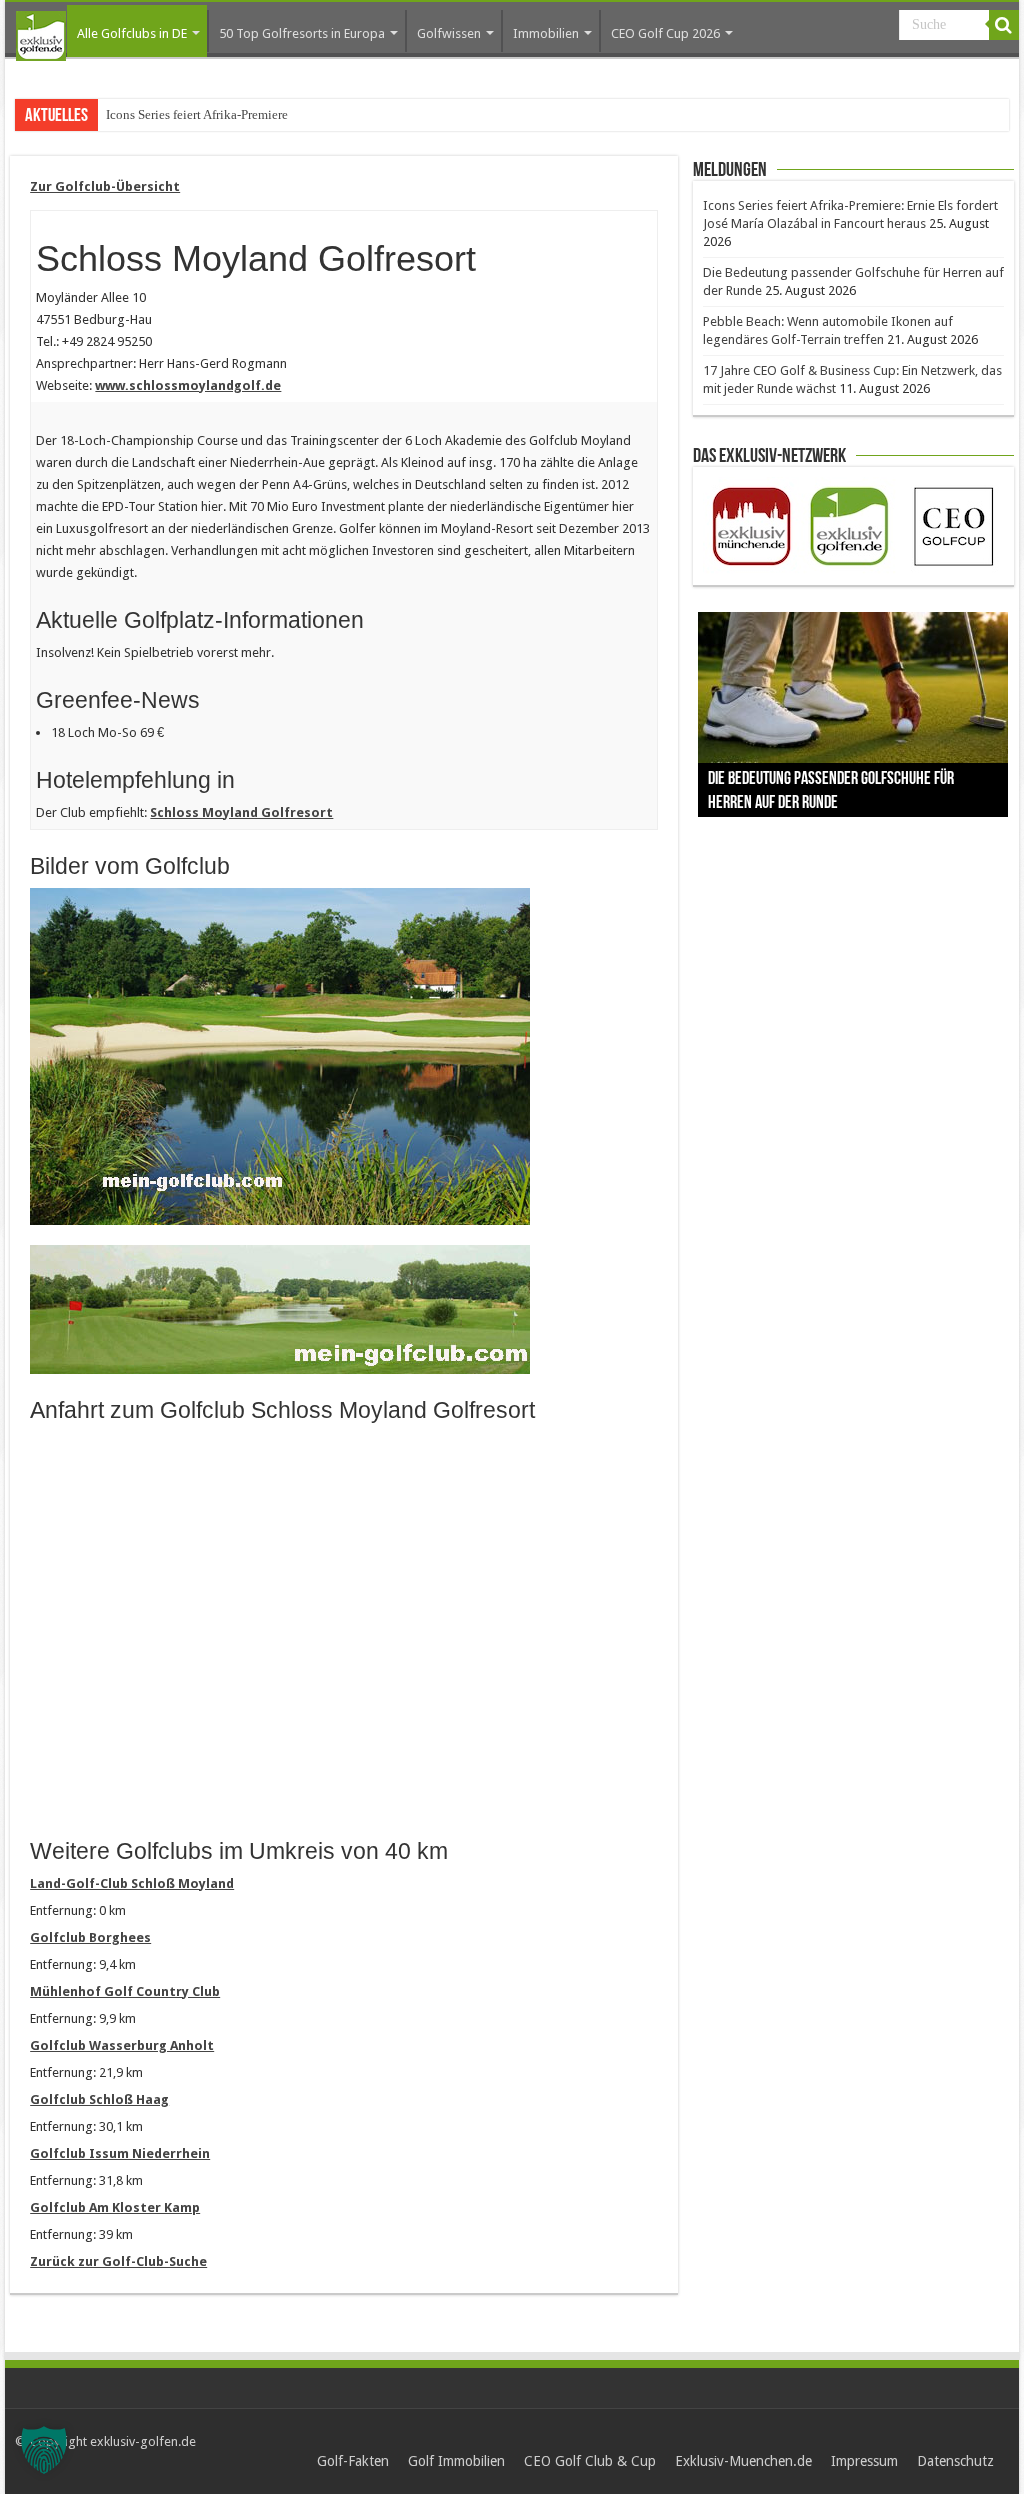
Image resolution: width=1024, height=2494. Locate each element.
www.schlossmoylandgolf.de (188, 385)
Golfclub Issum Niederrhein (120, 2153)
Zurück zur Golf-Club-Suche (118, 2261)
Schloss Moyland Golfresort (241, 812)
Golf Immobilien (456, 2461)
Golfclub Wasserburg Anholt (122, 2045)
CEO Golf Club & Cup (590, 2461)
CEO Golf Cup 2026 (665, 33)
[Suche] (1004, 25)
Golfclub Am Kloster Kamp (115, 2207)
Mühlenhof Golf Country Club (125, 1991)
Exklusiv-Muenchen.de (743, 2461)
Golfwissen (449, 33)
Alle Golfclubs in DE (132, 33)
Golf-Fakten (353, 2461)
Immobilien (546, 33)
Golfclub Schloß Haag (99, 2099)
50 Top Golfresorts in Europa (302, 33)
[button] (44, 2450)
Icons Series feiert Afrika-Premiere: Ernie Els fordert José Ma (268, 114)
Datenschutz (955, 2461)
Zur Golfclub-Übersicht (105, 186)
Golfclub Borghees (90, 1937)
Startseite (41, 36)
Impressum (864, 2461)
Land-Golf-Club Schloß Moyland (132, 1883)
